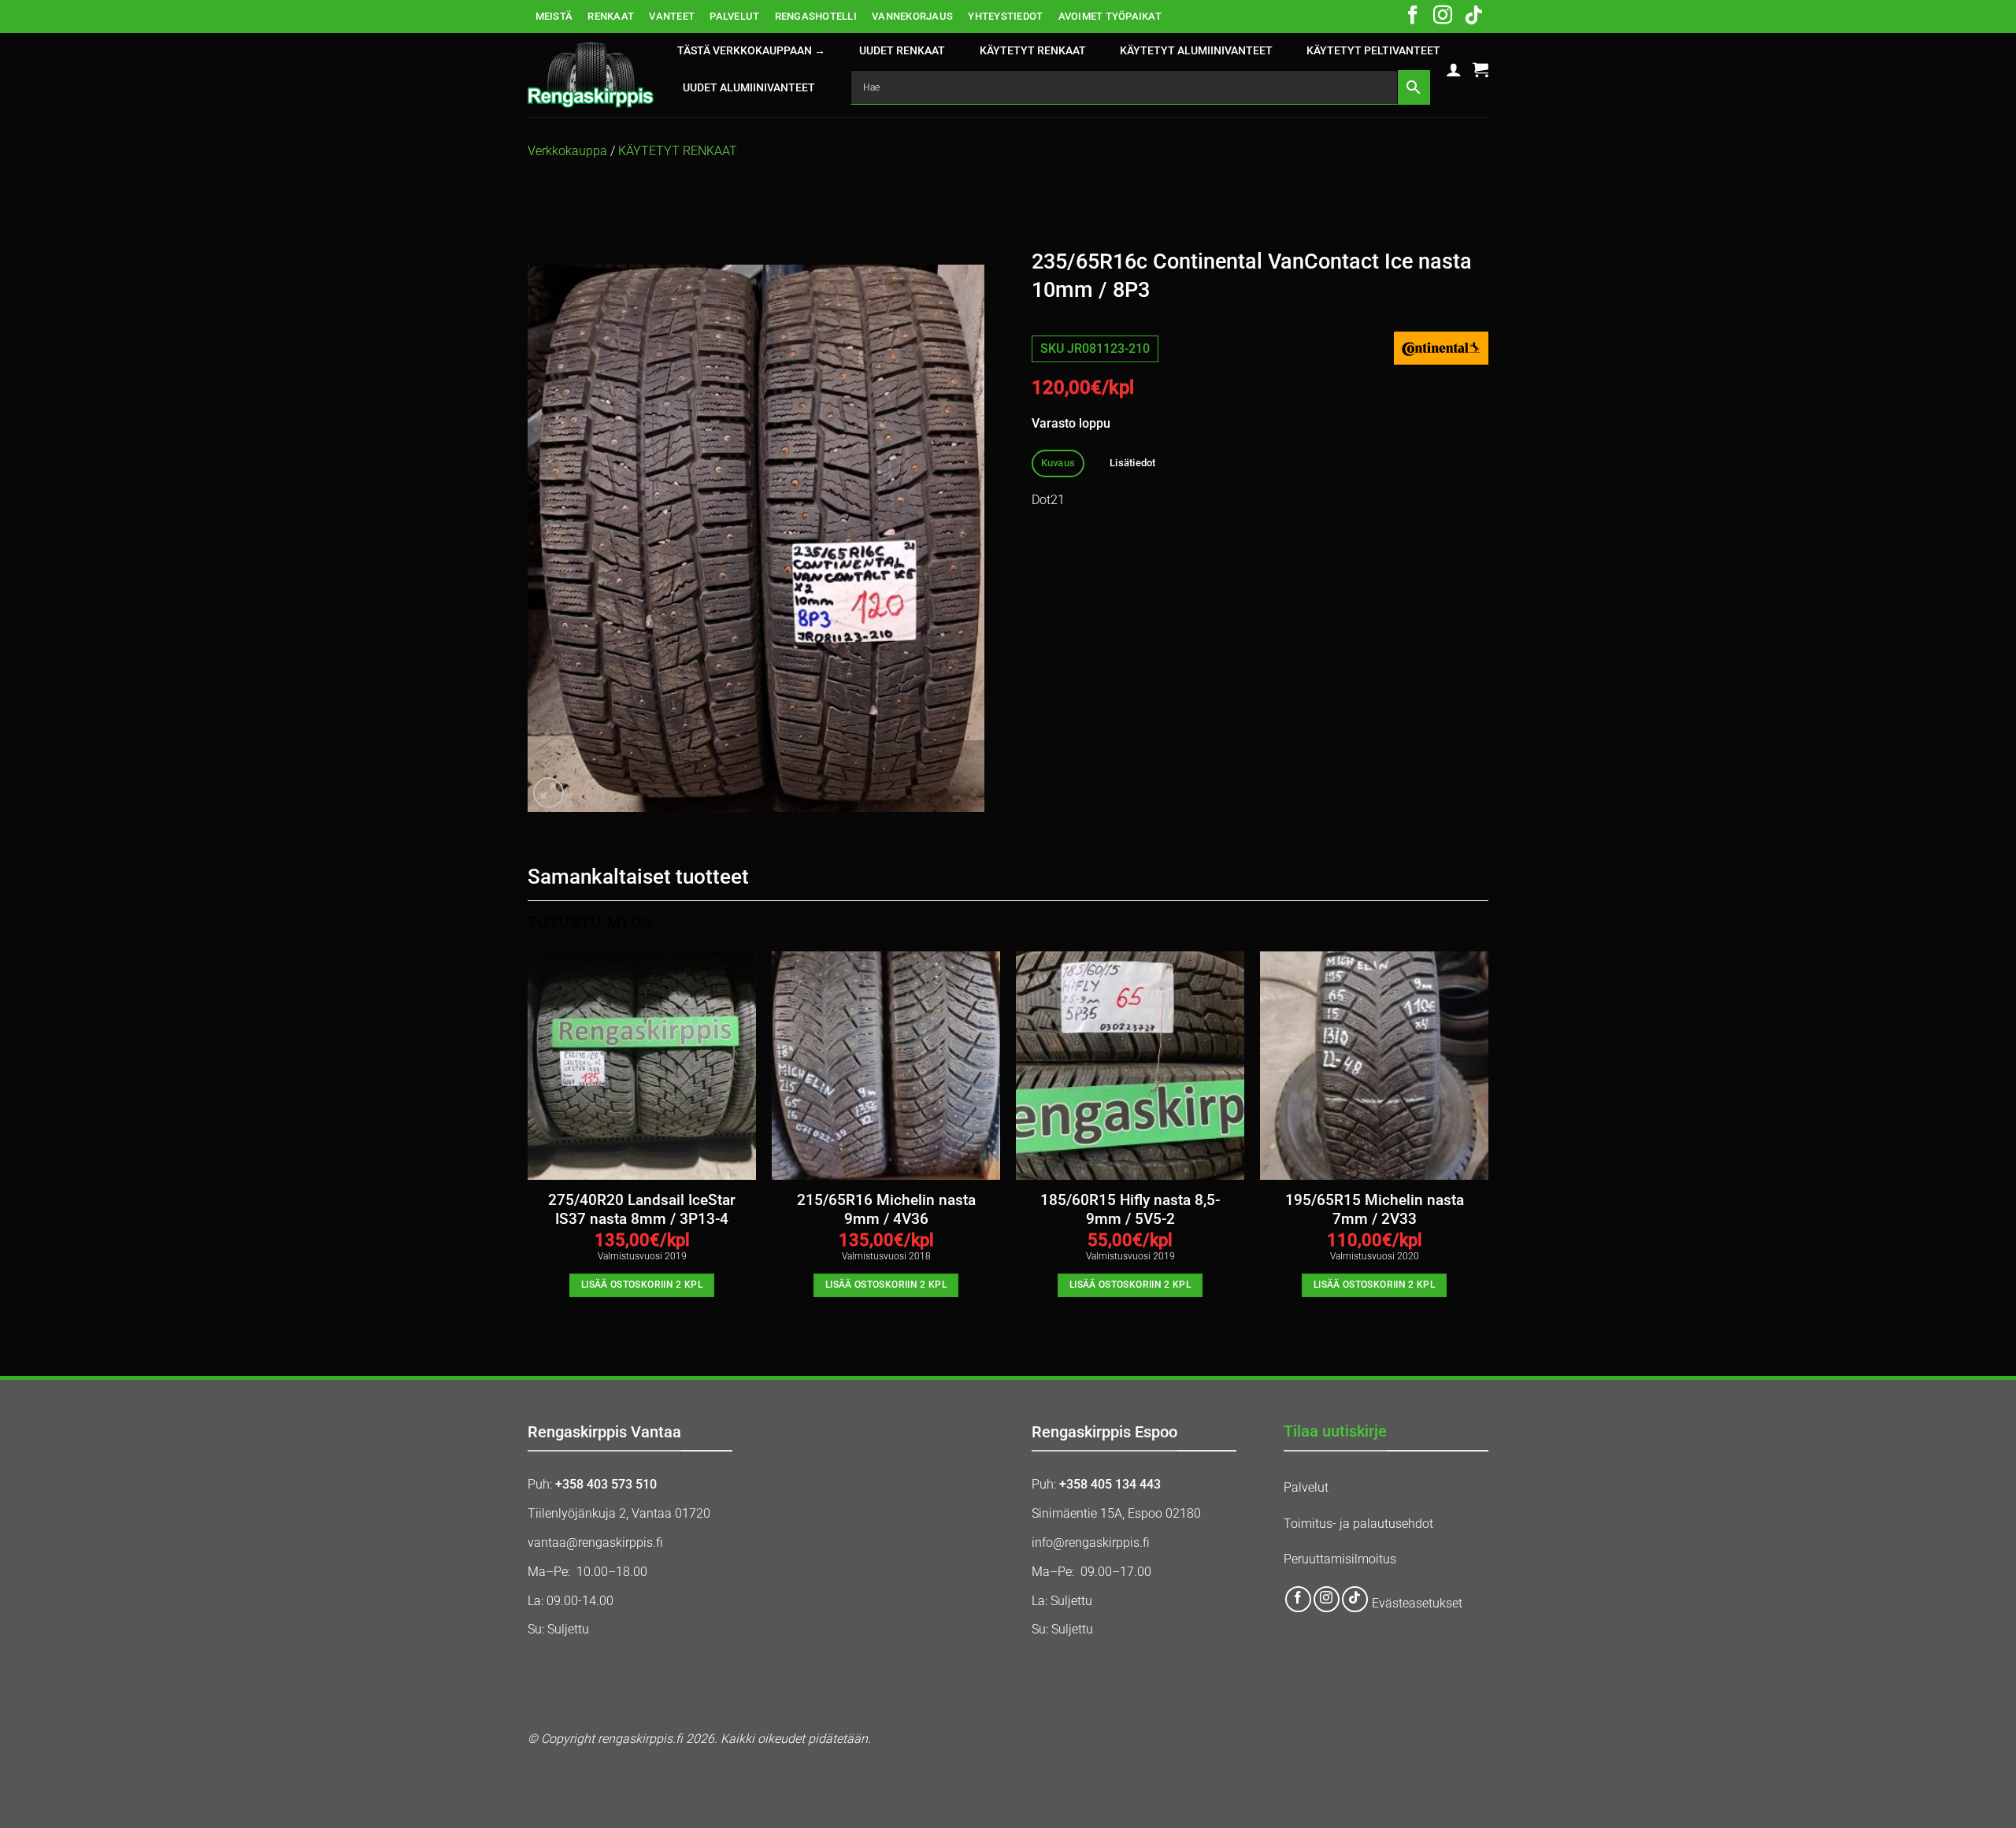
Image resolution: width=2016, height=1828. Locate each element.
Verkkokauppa (567, 151)
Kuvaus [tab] (1058, 463)
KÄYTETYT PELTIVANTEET (1373, 51)
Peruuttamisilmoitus (1340, 1559)
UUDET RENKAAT (902, 51)
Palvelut (1306, 1487)
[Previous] (528, 1138)
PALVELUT (734, 16)
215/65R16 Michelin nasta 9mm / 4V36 (886, 1210)
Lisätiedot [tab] (1133, 463)
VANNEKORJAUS (912, 16)
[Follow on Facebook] (1413, 17)
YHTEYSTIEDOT (1005, 16)
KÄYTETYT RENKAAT (1033, 51)
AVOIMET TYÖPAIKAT (1110, 16)
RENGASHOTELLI (816, 16)
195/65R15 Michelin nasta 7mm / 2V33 (1375, 1210)
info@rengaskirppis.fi (1091, 1542)
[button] (1454, 69)
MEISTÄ (554, 16)
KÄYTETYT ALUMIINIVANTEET (1196, 51)
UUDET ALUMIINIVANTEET (749, 88)
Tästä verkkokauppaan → (751, 51)
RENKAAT (611, 16)
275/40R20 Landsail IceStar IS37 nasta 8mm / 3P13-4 (642, 1210)
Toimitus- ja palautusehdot (1358, 1524)
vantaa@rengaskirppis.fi (595, 1542)
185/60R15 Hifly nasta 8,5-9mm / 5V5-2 (1130, 1210)
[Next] (1488, 1138)
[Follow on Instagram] (1443, 17)
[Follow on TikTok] (1473, 17)
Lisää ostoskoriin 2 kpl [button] (642, 1285)
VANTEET (672, 16)
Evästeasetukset (1417, 1603)
